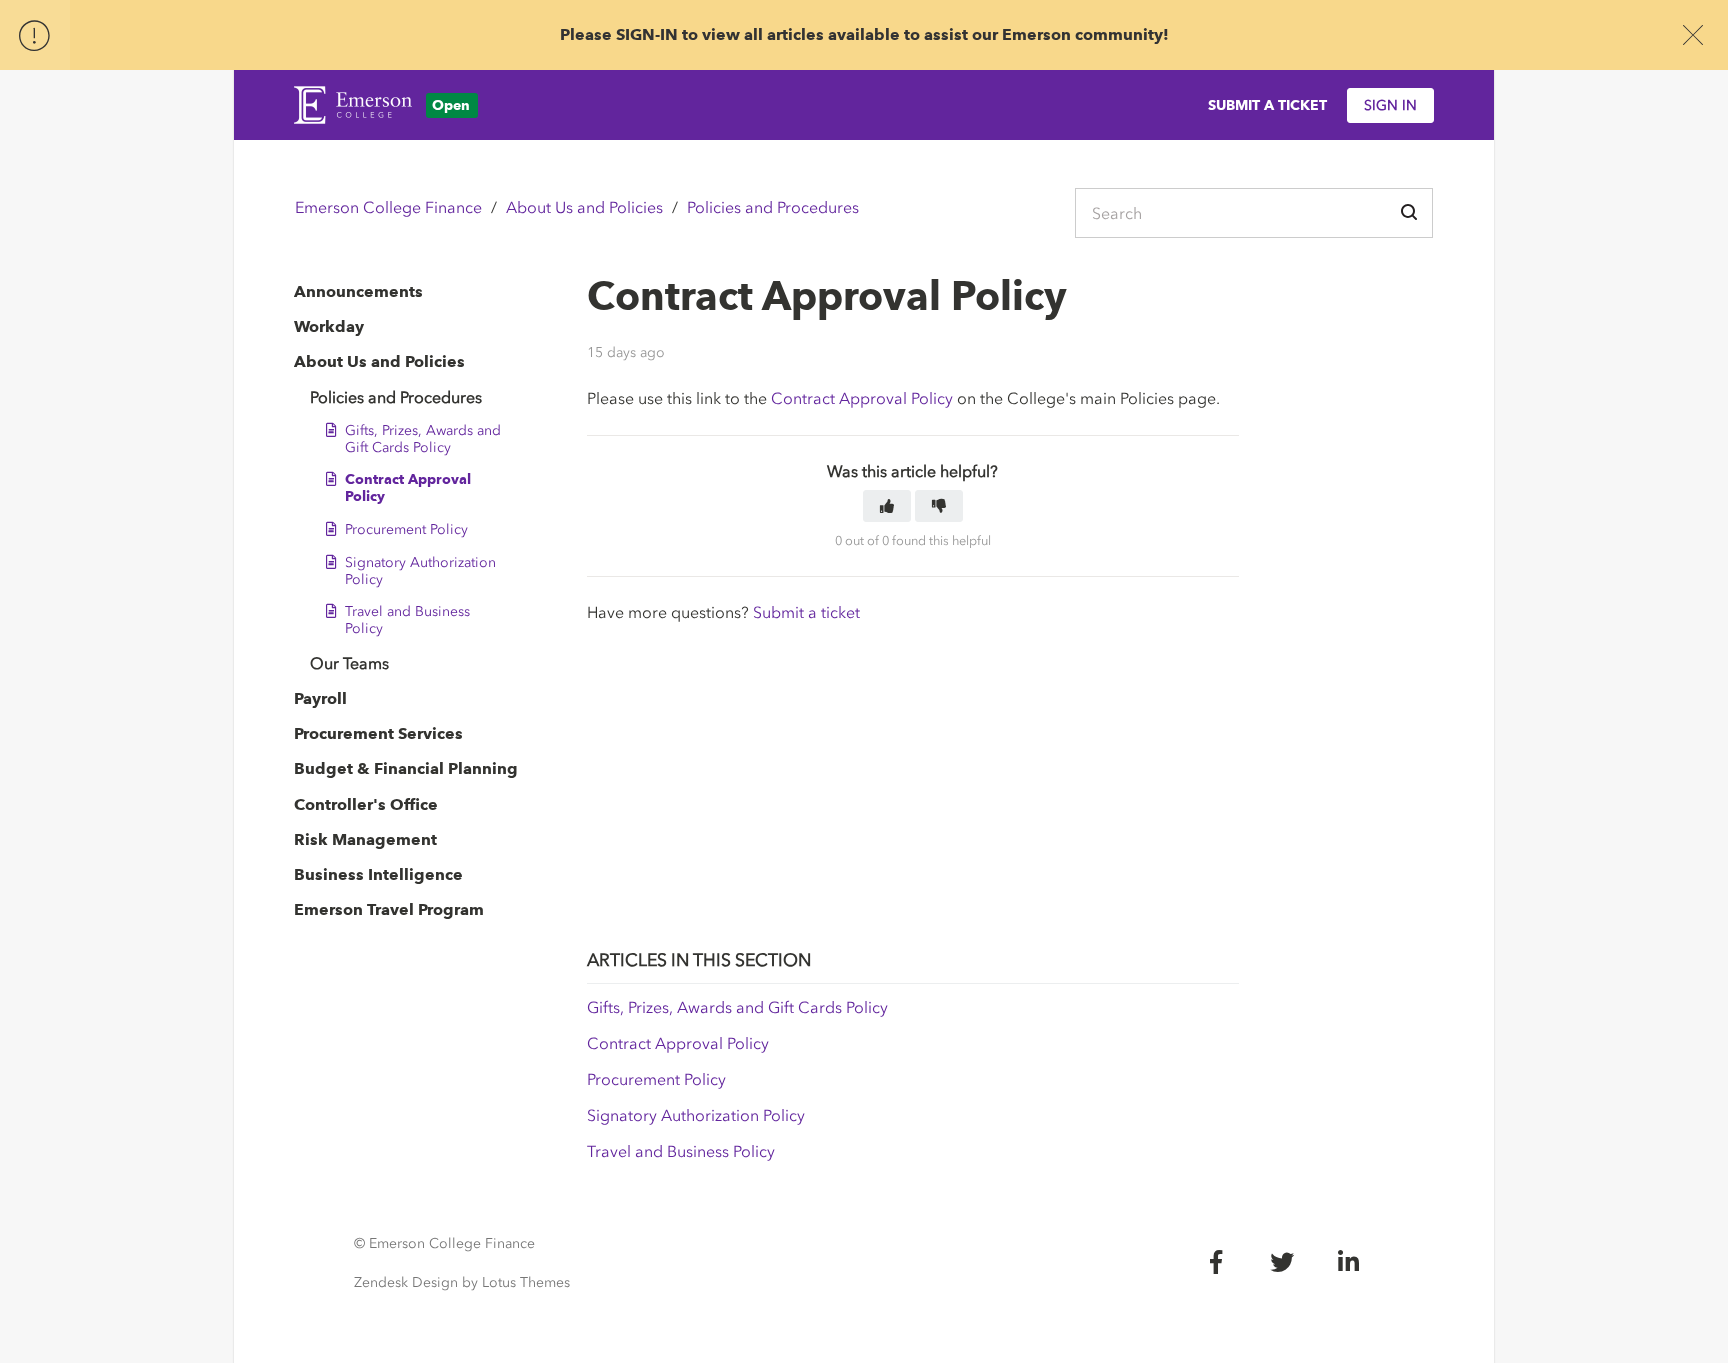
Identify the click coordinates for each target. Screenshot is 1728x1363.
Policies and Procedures (773, 207)
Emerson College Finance (388, 207)
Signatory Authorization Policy (420, 571)
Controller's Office (366, 804)
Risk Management (365, 839)
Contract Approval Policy (408, 488)
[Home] (353, 105)
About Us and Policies (584, 207)
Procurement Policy (406, 529)
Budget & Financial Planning (406, 768)
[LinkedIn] (1348, 1262)
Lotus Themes (526, 1282)
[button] (887, 506)
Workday (329, 326)
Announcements (358, 291)
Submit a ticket (806, 612)
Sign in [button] (1390, 105)
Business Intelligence (378, 874)
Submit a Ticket (1267, 105)
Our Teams (349, 663)
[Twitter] (1282, 1262)
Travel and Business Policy (407, 620)
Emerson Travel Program (389, 909)
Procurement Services (378, 733)
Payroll (320, 698)
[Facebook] (1216, 1262)
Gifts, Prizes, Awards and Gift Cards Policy (423, 439)
